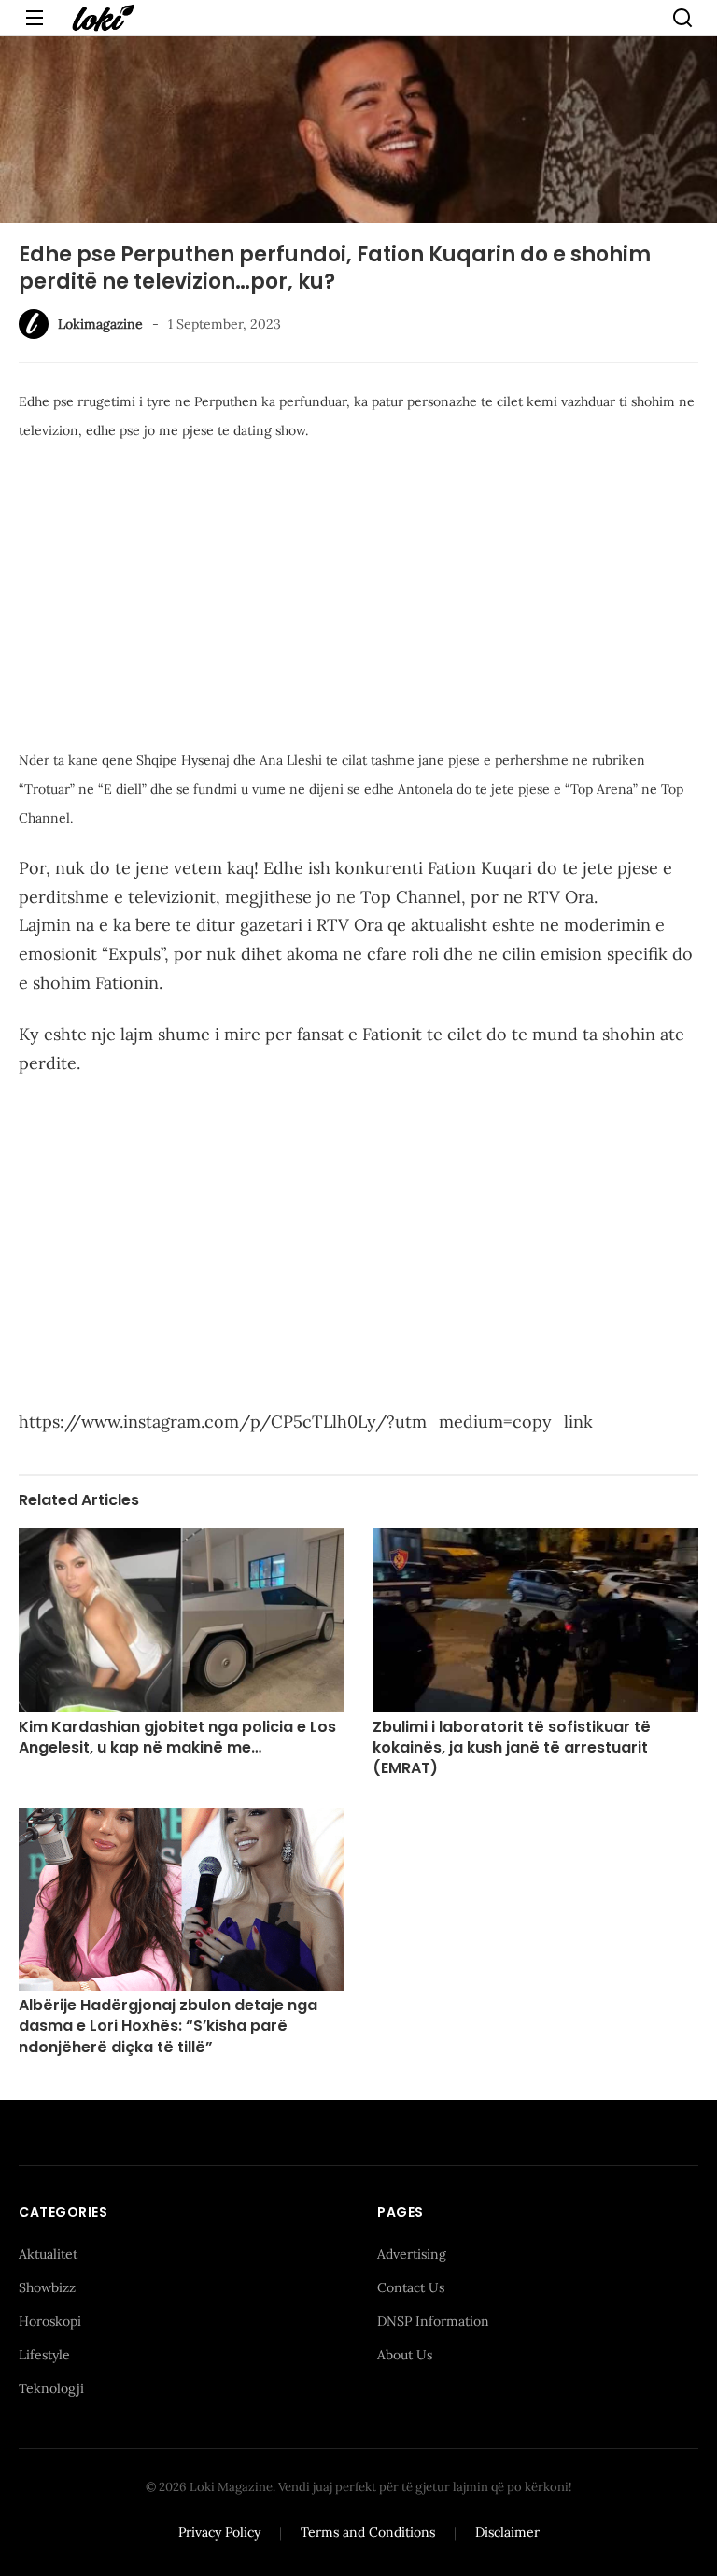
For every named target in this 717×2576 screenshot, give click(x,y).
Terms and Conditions (368, 2532)
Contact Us (411, 2287)
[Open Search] (682, 18)
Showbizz (47, 2287)
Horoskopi (50, 2321)
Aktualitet (48, 2254)
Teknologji (51, 2388)
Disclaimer (507, 2532)
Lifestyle (44, 2355)
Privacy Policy (219, 2532)
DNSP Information (433, 2321)
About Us (405, 2355)
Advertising (412, 2254)
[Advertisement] (358, 598)
